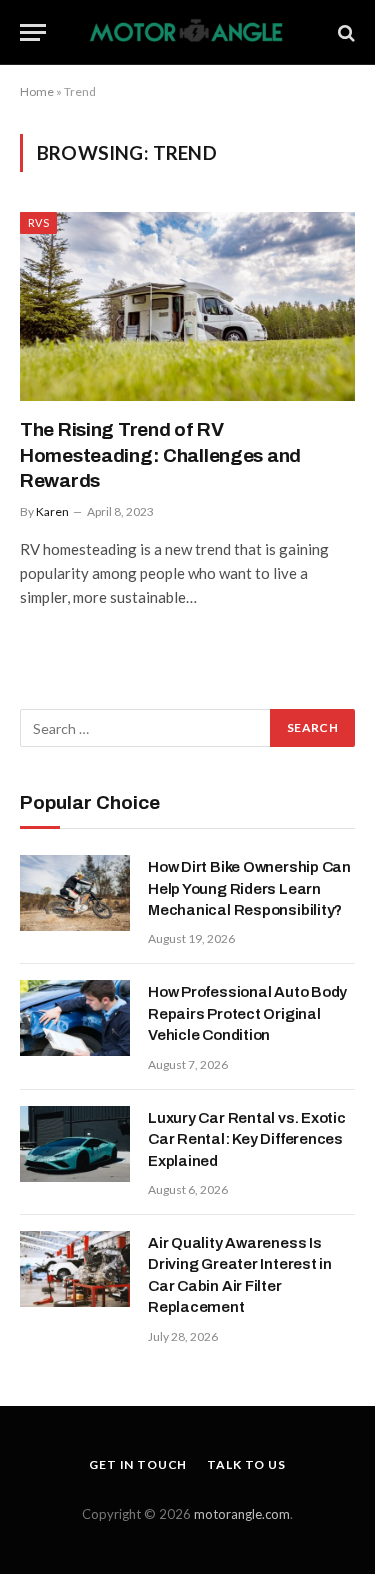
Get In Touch (138, 1464)
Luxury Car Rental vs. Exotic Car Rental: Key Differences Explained (247, 1139)
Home (37, 91)
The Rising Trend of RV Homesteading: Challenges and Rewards (160, 455)
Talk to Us (246, 1464)
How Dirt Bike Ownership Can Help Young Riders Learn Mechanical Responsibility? (249, 888)
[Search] (344, 32)
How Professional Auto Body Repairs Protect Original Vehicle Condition (247, 1013)
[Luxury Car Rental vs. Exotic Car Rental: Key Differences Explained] (75, 1144)
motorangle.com (242, 1514)
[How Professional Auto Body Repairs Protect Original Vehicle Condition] (75, 1018)
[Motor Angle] (187, 32)
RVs (38, 222)
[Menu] (33, 32)
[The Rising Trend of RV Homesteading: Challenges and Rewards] (187, 306)
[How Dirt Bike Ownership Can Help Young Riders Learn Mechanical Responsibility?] (75, 893)
